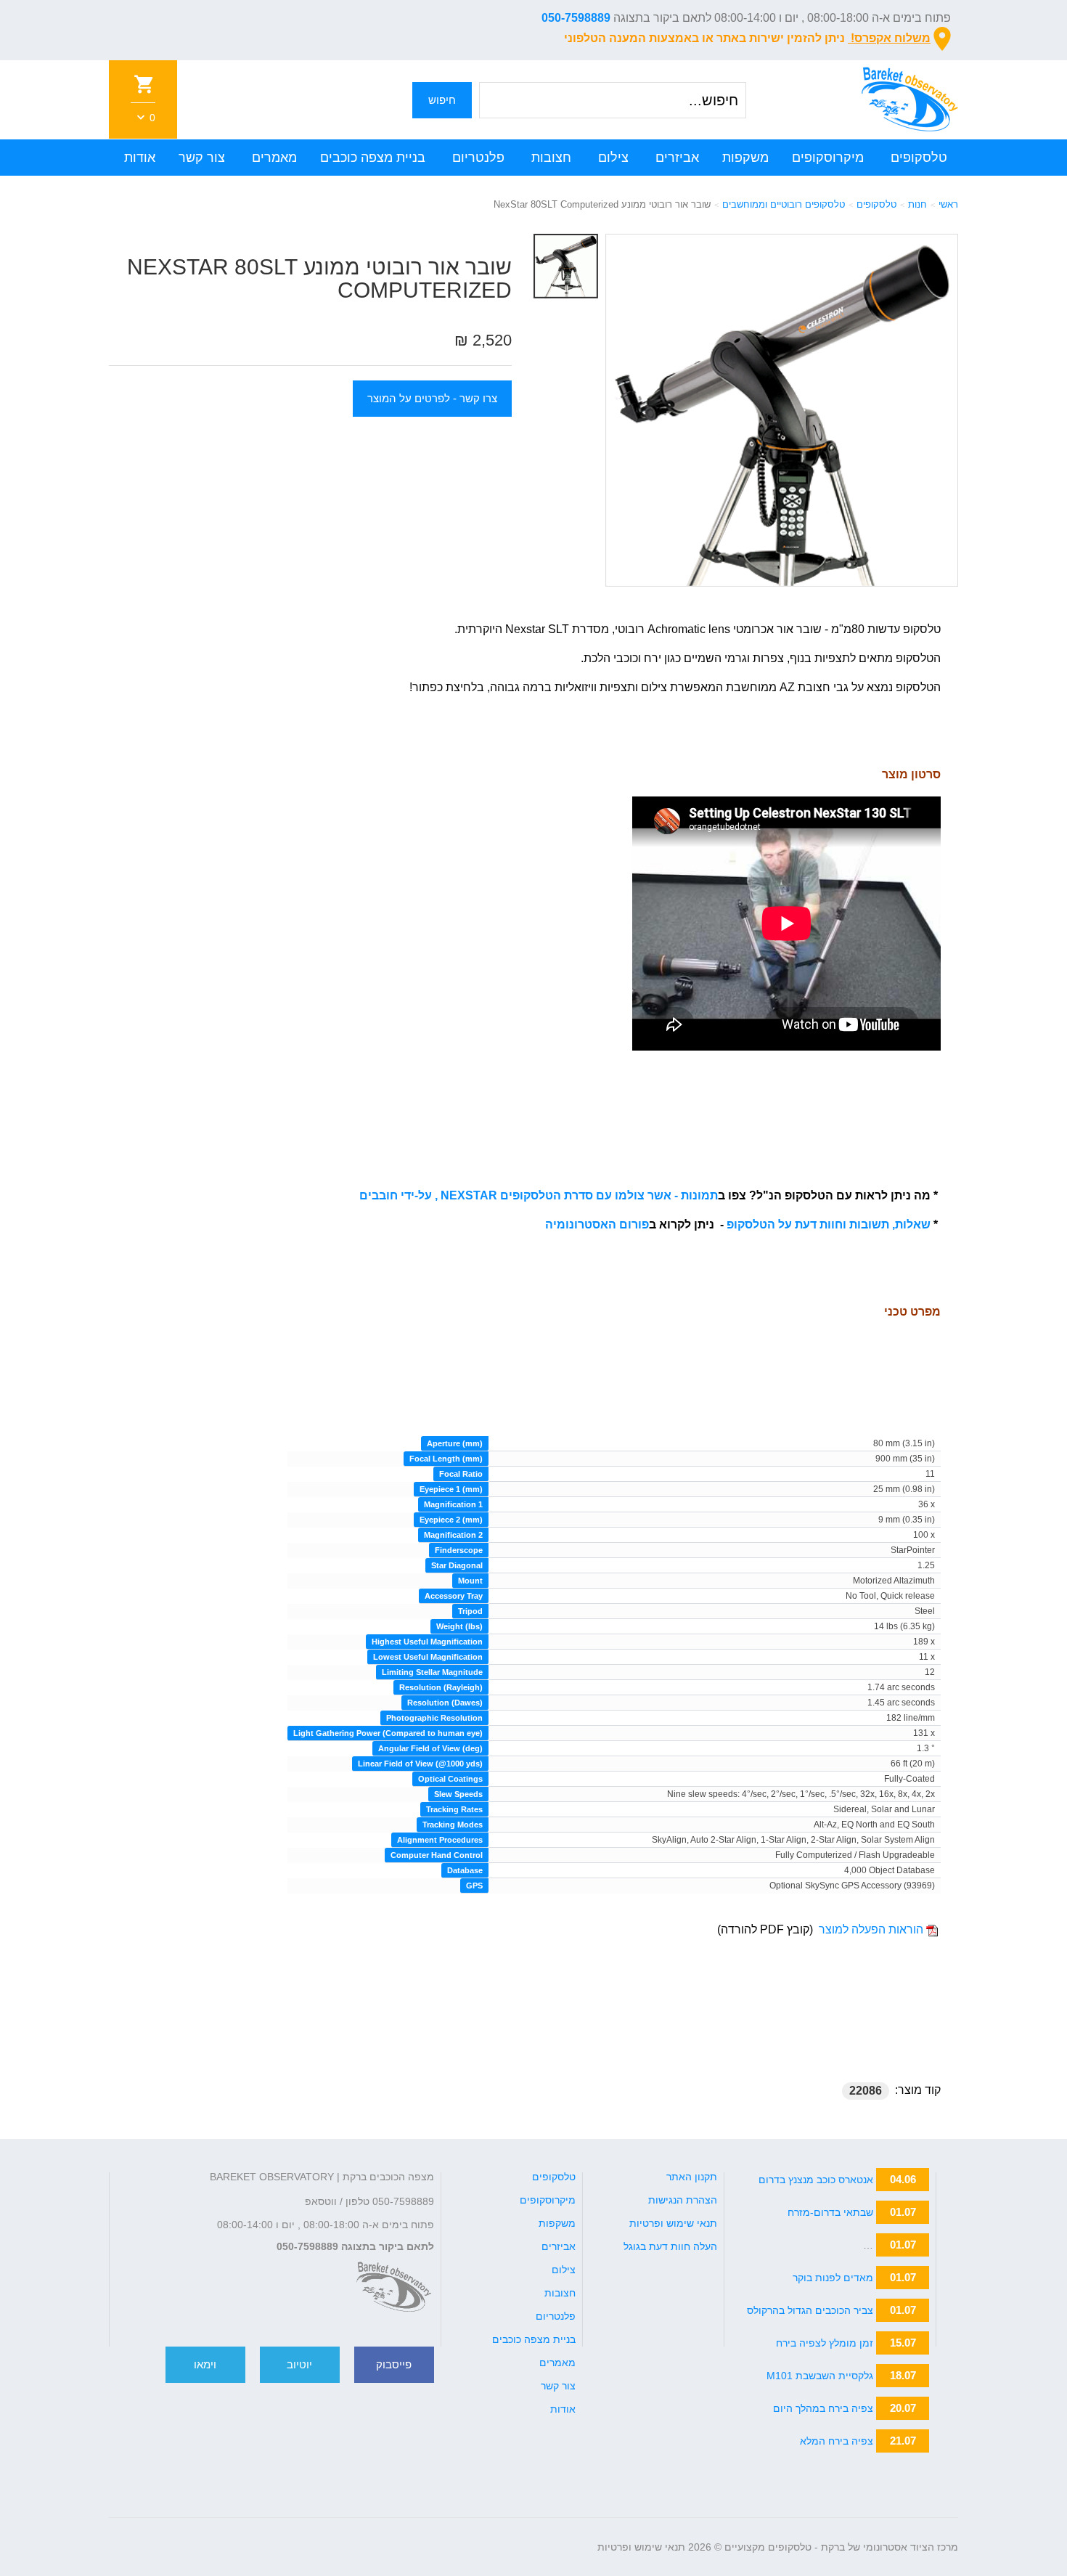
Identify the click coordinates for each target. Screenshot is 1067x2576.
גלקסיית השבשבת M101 (820, 2376)
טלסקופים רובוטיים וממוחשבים (784, 204)
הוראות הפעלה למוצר (871, 1929)
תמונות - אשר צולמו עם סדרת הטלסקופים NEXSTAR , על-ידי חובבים (539, 1195)
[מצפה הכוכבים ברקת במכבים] (394, 2287)
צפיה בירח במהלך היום (823, 2408)
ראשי (948, 204)
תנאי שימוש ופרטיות (641, 2547)
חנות (917, 204)
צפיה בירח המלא (837, 2441)
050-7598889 (576, 18)
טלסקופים (876, 204)
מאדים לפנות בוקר (833, 2278)
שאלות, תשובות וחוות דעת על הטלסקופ (829, 1224)
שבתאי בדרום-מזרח (830, 2212)
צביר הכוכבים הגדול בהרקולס (810, 2310)
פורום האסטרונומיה (597, 1224)
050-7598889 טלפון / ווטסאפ (369, 2201)
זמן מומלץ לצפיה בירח (825, 2343)
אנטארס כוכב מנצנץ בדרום (816, 2180)
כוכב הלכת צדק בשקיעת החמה (806, 2245)
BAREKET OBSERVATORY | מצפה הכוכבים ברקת (322, 2177)
